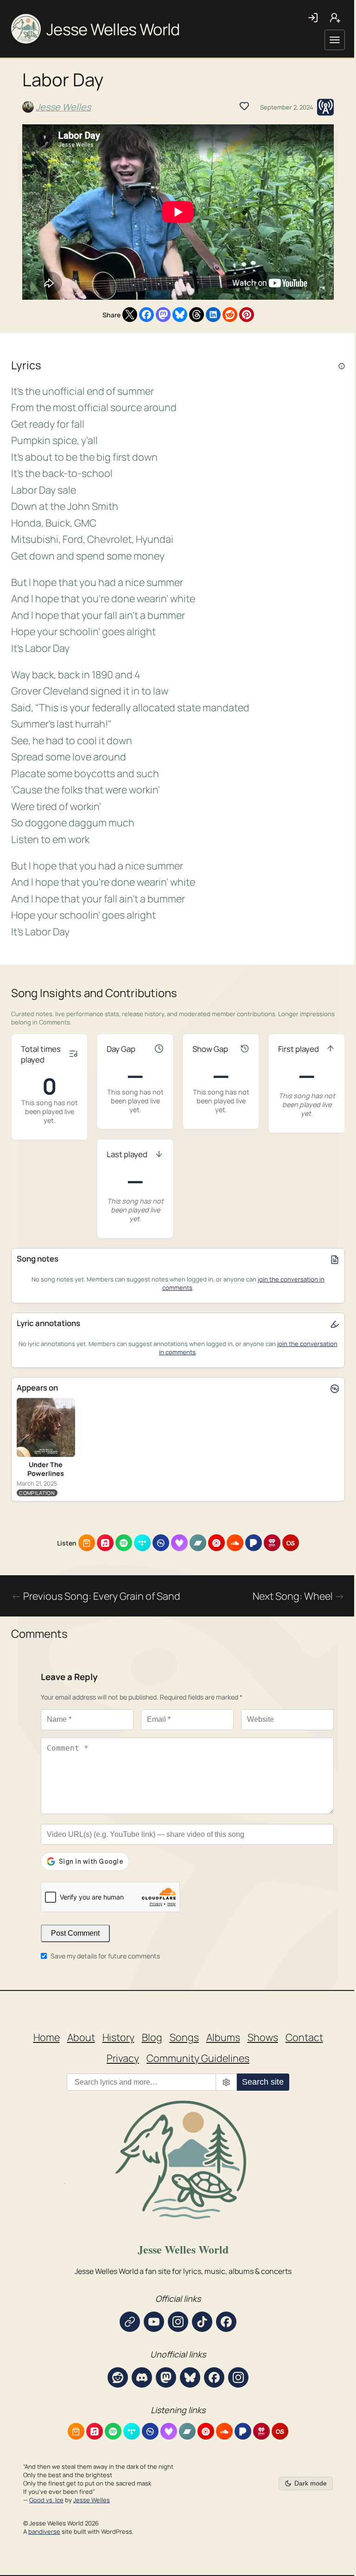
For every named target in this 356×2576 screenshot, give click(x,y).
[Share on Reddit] (230, 315)
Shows (263, 2037)
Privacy (123, 2058)
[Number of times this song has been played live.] (73, 1055)
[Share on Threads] (197, 315)
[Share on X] (130, 315)
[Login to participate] (244, 106)
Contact (304, 2037)
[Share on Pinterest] (247, 315)
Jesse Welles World (113, 29)
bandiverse (44, 2531)
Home (47, 2037)
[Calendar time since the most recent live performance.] (159, 1050)
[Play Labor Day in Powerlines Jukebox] (325, 107)
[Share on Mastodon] (163, 315)
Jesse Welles (63, 107)
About (81, 2037)
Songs (184, 2037)
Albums (223, 2037)
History (118, 2037)
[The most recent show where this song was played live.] (159, 1155)
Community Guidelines (198, 2058)
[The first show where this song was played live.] (331, 1050)
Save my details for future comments (105, 1956)
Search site (263, 2082)
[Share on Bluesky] (180, 315)
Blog (152, 2037)
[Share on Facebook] (146, 315)
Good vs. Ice (46, 2500)
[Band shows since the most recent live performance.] (245, 1050)
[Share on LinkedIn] (213, 315)
